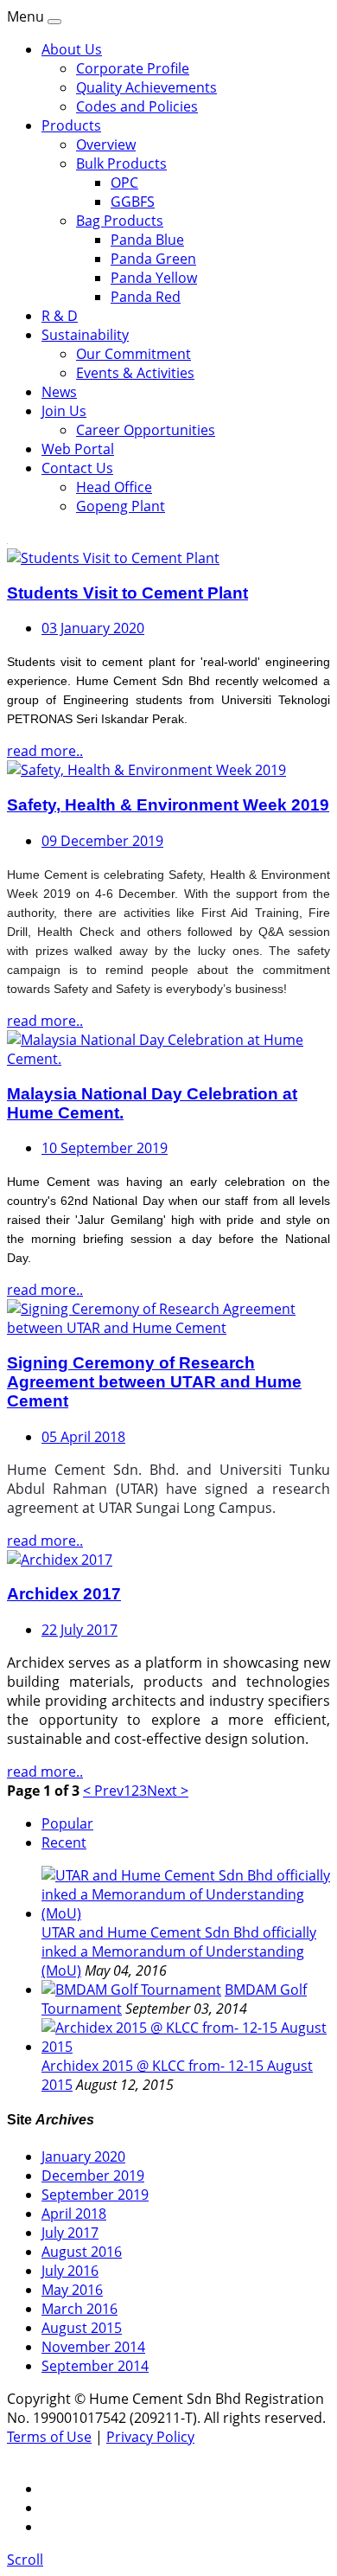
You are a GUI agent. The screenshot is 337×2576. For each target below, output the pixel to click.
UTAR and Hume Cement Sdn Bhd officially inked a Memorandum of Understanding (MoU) (179, 1951)
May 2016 (72, 2290)
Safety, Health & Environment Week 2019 (168, 805)
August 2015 (82, 2328)
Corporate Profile (133, 68)
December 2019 (93, 2176)
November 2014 (93, 2347)
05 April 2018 (83, 1437)
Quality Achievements (146, 87)
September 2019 (95, 2195)
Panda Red (146, 297)
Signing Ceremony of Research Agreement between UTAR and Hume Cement (154, 1382)
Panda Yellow (154, 278)
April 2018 (74, 2214)
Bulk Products (121, 163)
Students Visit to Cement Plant (127, 593)
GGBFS (133, 202)
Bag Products (120, 221)
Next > (168, 1791)
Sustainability (85, 335)
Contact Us (77, 468)
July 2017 (70, 2233)
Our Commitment (134, 354)
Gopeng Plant (121, 506)
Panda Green (153, 259)
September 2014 (95, 2366)
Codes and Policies (137, 106)
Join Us (64, 411)
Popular (67, 1823)
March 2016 (79, 2309)
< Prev (103, 1791)
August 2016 (82, 2252)
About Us (72, 49)
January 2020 (83, 2156)
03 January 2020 (93, 628)
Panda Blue (147, 240)
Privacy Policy (150, 2437)
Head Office (114, 487)
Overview (106, 144)
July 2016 (70, 2271)
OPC (124, 183)
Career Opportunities (146, 430)
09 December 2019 (102, 841)
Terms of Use (49, 2437)
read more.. (45, 751)
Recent (64, 1842)
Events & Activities (135, 373)
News (59, 392)
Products (71, 125)
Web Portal (78, 449)
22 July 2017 (79, 1630)
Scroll (25, 2560)
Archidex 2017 (64, 1594)
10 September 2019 (105, 1148)
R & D (60, 316)
